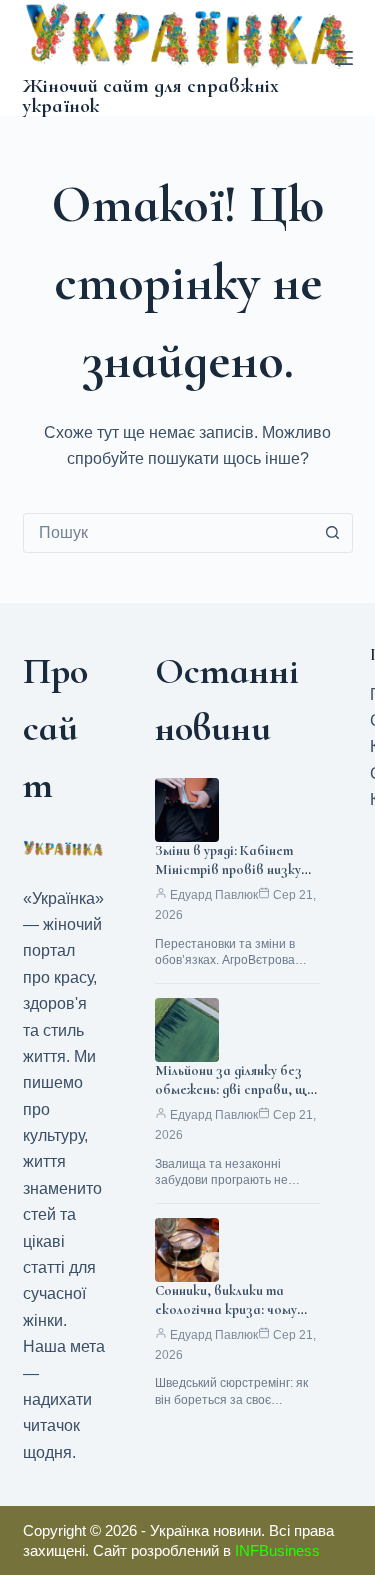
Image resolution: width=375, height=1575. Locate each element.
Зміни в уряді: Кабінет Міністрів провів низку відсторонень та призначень (228, 879)
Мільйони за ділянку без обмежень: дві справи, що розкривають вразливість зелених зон (235, 1099)
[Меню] (344, 58)
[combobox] (169, 533)
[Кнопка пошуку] (333, 533)
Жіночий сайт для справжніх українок (151, 96)
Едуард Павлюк (214, 895)
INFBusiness (277, 1550)
